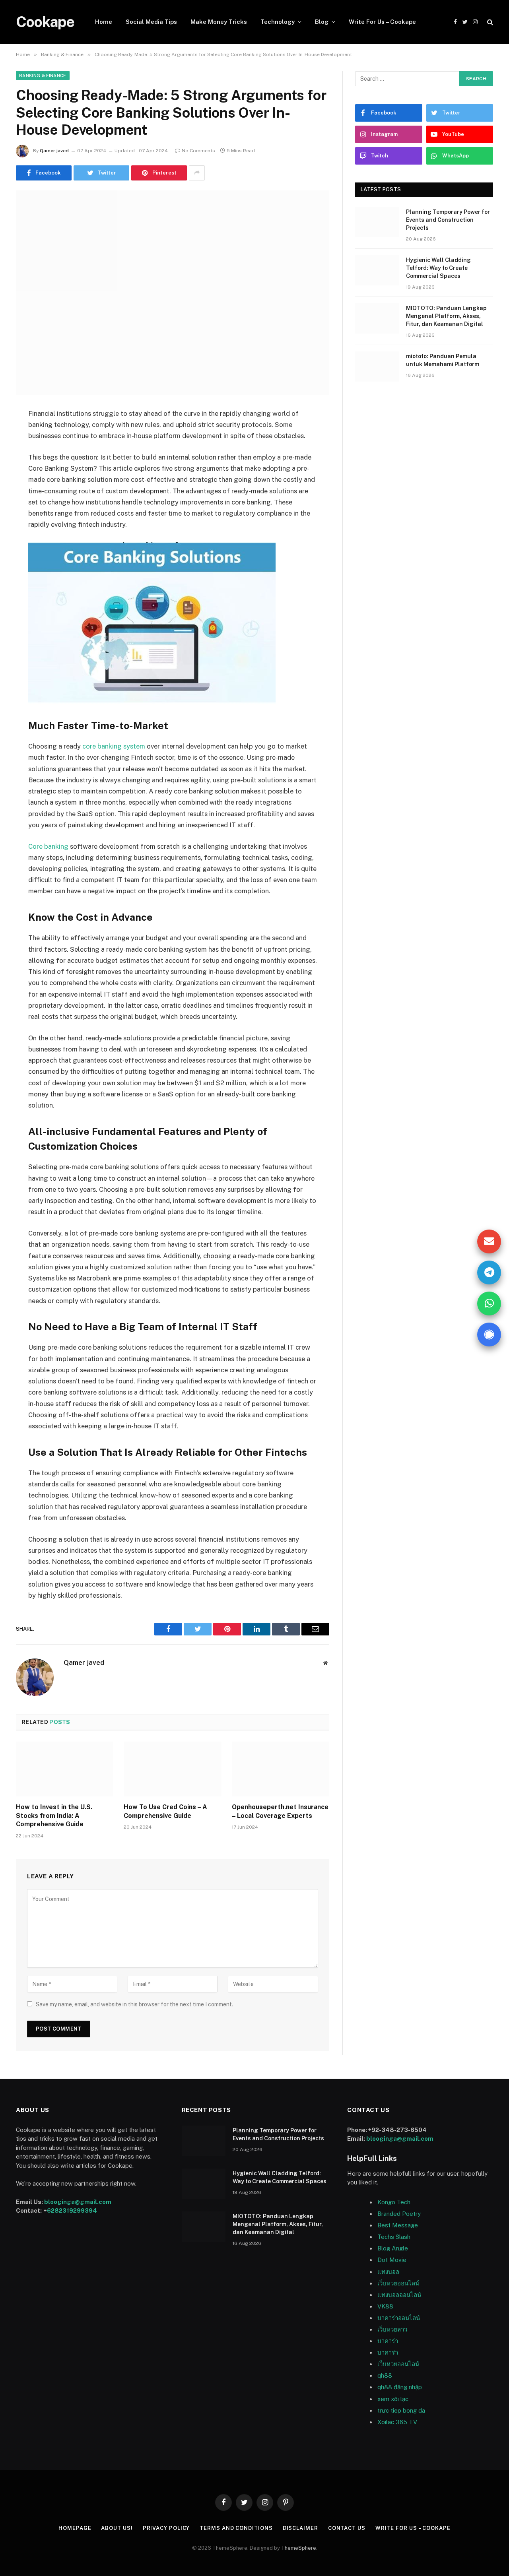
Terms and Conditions (236, 2528)
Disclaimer (300, 2528)
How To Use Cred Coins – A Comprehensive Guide (165, 1811)
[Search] (489, 22)
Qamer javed (54, 151)
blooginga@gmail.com (78, 2202)
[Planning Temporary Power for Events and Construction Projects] (377, 222)
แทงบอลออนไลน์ (399, 2295)
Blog (322, 22)
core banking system (114, 746)
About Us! (117, 2528)
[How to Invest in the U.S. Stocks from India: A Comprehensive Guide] (65, 1769)
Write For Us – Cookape (382, 22)
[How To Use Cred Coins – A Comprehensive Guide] (172, 1769)
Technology (278, 22)
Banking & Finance (43, 76)
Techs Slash (394, 2237)
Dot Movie (392, 2260)
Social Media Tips (151, 22)
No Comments (198, 151)
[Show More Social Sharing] (197, 173)
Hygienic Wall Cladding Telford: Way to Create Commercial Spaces (438, 268)
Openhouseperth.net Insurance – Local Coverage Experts (280, 1811)
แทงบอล (388, 2272)
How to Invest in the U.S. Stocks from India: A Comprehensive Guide (54, 1816)
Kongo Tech (394, 2202)
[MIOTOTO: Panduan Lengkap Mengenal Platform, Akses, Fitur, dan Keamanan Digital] (377, 318)
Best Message (398, 2225)
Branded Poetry (399, 2214)
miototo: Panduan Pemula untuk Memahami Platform (443, 360)
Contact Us (347, 2528)
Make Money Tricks (219, 22)
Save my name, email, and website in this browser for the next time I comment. (134, 2004)
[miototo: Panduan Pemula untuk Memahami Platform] (377, 367)
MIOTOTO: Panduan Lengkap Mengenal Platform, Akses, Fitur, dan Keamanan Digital (446, 316)
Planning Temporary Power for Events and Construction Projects (448, 220)
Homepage (75, 2528)
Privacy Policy (166, 2528)
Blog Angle (393, 2248)
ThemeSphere (299, 2548)
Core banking (48, 846)
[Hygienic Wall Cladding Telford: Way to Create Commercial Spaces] (377, 270)
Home (104, 22)
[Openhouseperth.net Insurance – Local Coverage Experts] (281, 1769)
